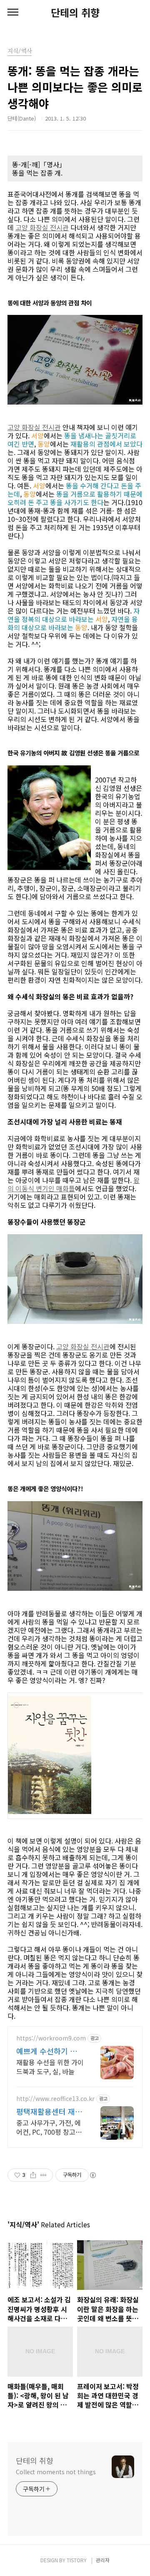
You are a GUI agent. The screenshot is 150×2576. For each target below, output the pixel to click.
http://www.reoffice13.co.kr (55, 2099)
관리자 (103, 2560)
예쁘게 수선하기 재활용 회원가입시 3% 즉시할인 (49, 2051)
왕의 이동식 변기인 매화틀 (74, 1184)
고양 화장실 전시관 (42, 227)
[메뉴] (13, 13)
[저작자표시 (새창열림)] (92, 2175)
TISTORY (77, 2560)
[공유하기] (33, 2175)
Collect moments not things (56, 2472)
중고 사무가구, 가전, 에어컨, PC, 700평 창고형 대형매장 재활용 (49, 2127)
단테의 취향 (75, 13)
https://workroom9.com (51, 2038)
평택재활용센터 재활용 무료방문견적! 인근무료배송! (49, 2111)
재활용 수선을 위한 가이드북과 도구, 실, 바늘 (50, 2067)
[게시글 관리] (44, 2175)
